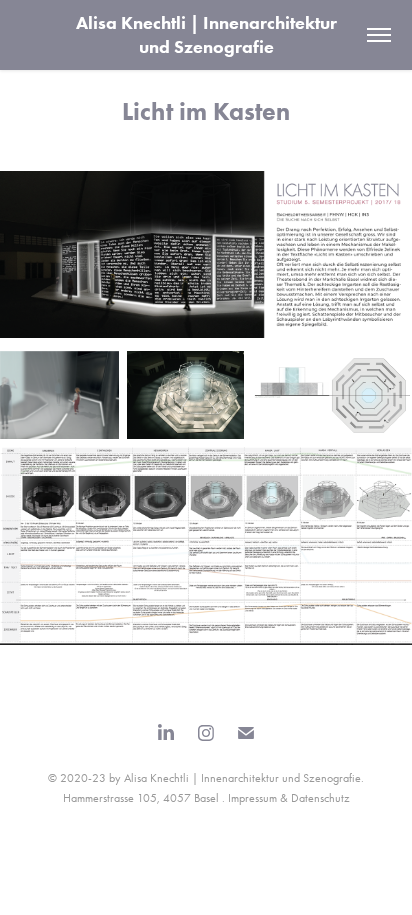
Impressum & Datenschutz (289, 798)
